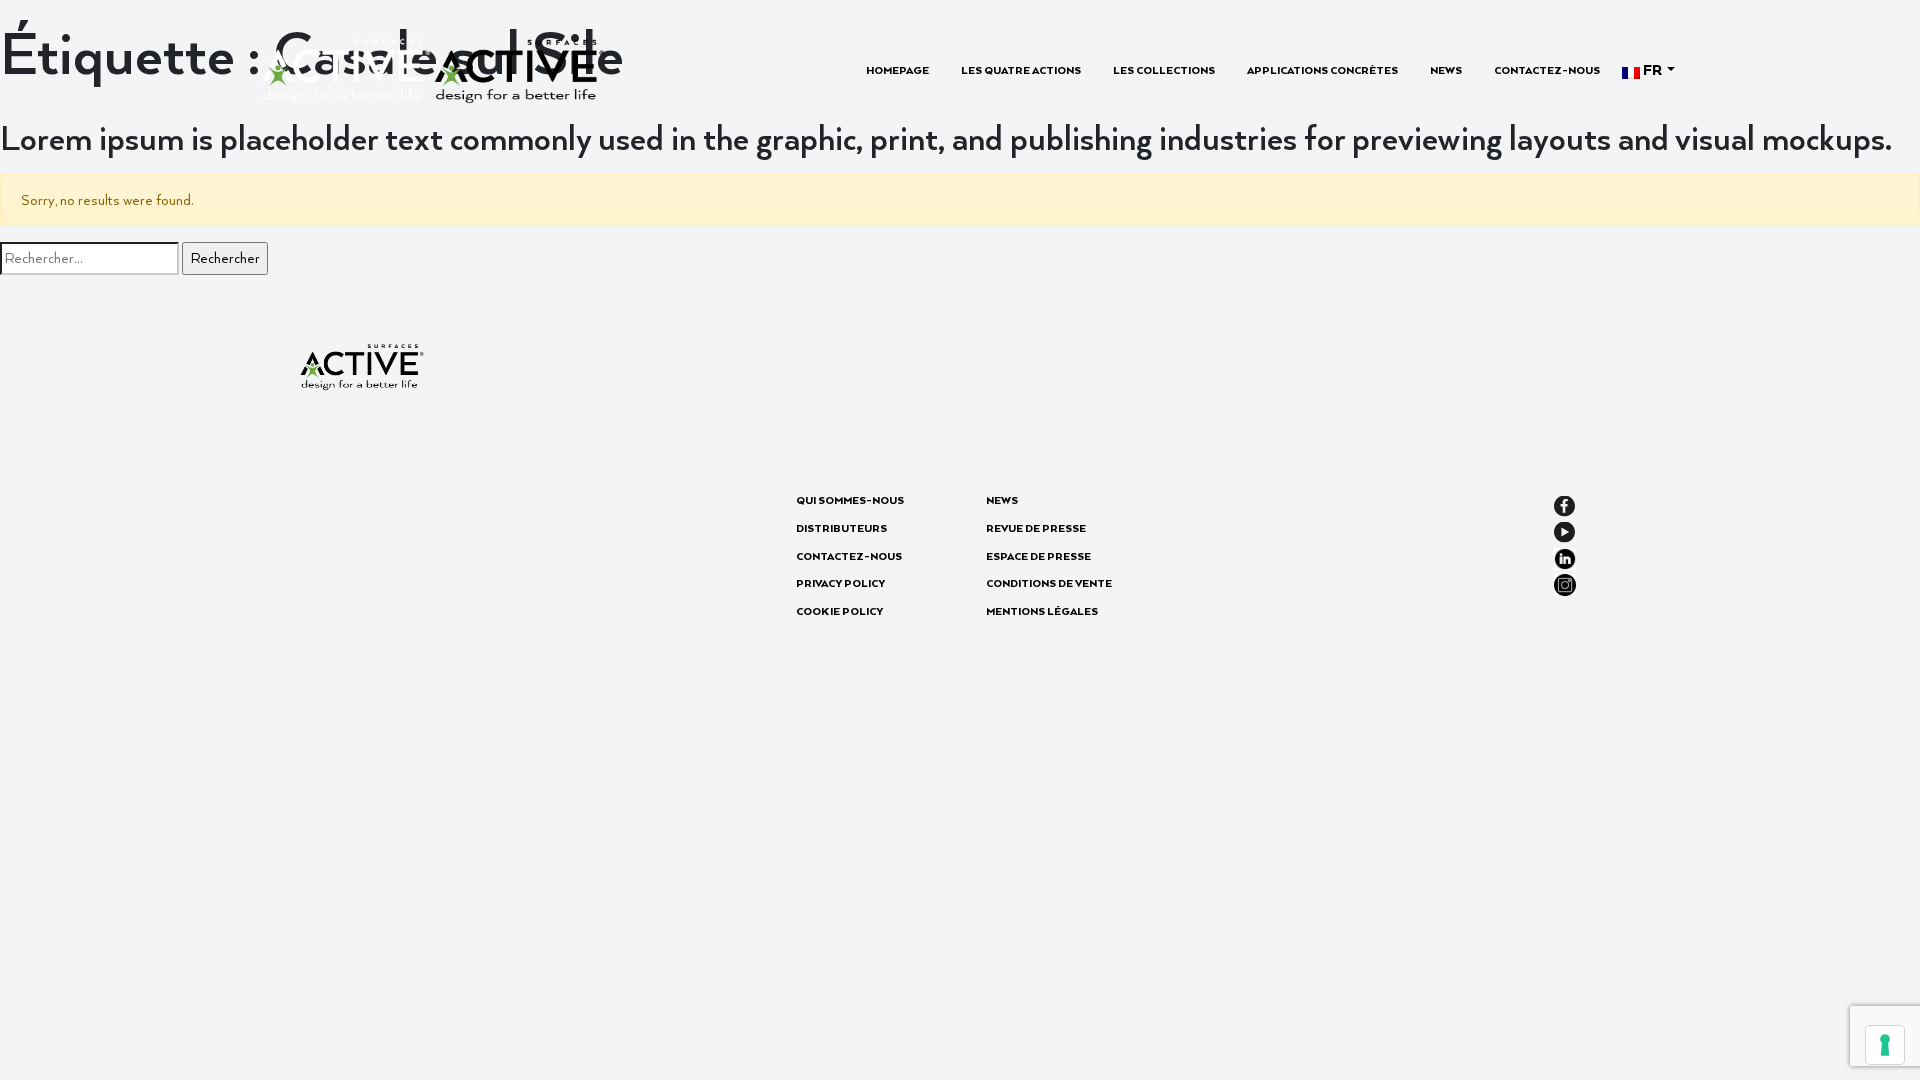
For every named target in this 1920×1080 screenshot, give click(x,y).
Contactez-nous (1547, 70)
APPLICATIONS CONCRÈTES (1322, 70)
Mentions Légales (1042, 611)
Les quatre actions (1021, 70)
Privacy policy (840, 583)
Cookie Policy (839, 611)
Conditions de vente (1049, 583)
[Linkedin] (1565, 556)
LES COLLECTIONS (1164, 70)
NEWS (1446, 70)
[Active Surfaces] (432, 68)
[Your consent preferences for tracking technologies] (1885, 1045)
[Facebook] (1564, 503)
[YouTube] (1564, 529)
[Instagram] (1565, 582)
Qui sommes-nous (850, 500)
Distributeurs (841, 528)
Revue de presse (1036, 528)
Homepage (897, 70)
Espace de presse (1038, 556)
